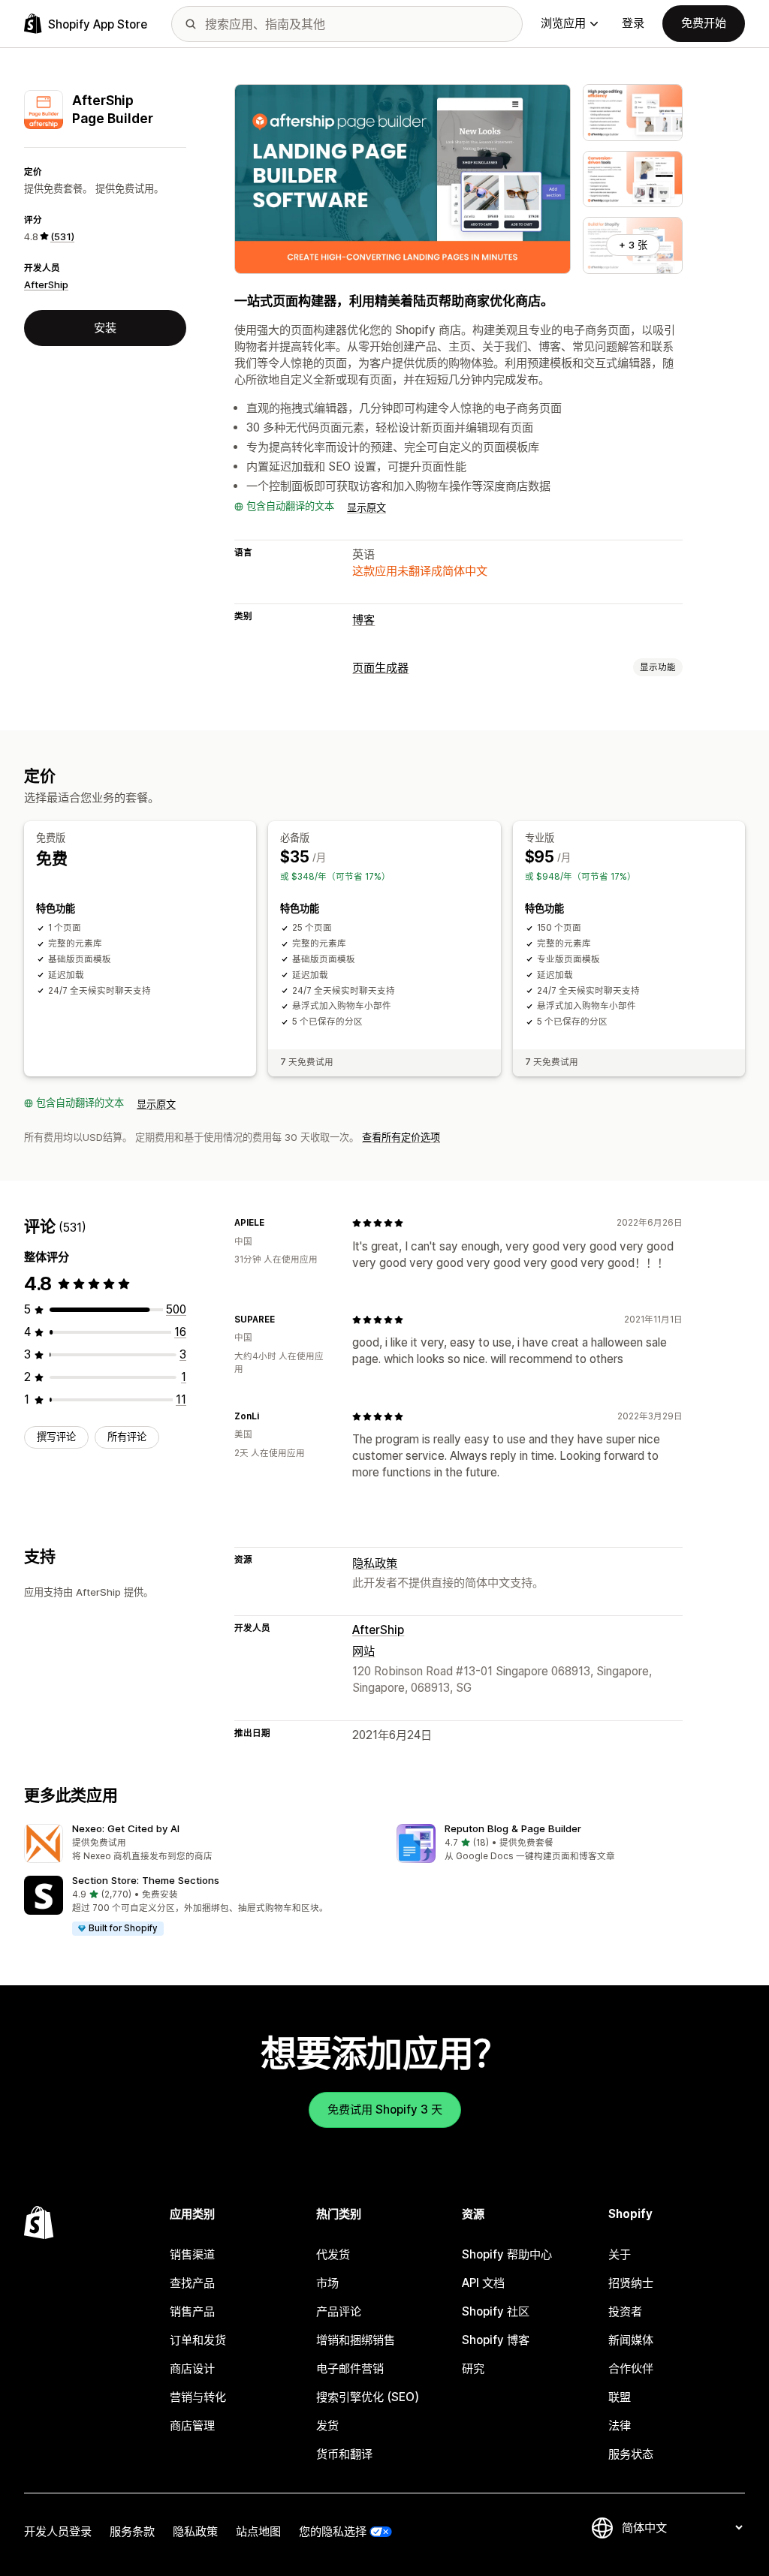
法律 (620, 2426)
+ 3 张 (633, 245)
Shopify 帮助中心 (507, 2254)
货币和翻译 (344, 2454)
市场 (327, 2283)
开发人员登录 (58, 2531)
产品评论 (339, 2311)
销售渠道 (192, 2254)
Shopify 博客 (496, 2340)
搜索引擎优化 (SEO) (368, 2397)
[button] (198, 1844)
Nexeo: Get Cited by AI (126, 1828)
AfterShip (46, 284)
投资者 (625, 2311)
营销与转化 (198, 2397)
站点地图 (258, 2531)
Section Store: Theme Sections (146, 1880)
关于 (620, 2254)
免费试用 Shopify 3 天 (385, 2110)
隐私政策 (375, 1563)
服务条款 (132, 2531)
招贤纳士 (631, 2283)
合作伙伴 (631, 2368)
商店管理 (192, 2426)
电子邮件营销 (350, 2368)
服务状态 (631, 2454)
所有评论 (127, 1437)
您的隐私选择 (333, 2531)
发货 (327, 2426)
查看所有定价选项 (401, 1137)
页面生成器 (380, 668)
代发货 (333, 2254)
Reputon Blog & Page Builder (513, 1828)
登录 (633, 23)
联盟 (620, 2397)
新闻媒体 (631, 2340)
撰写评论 (56, 1437)
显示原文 (366, 507)
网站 (363, 1651)
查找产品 (192, 2283)
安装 (105, 328)
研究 (473, 2368)
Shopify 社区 (496, 2311)
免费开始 (704, 23)
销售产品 (192, 2311)
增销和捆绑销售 (356, 2340)
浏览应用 (563, 23)
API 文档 (483, 2283)
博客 (363, 620)
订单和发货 (198, 2340)
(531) (62, 236)
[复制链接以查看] (273, 1223)
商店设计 (192, 2368)
